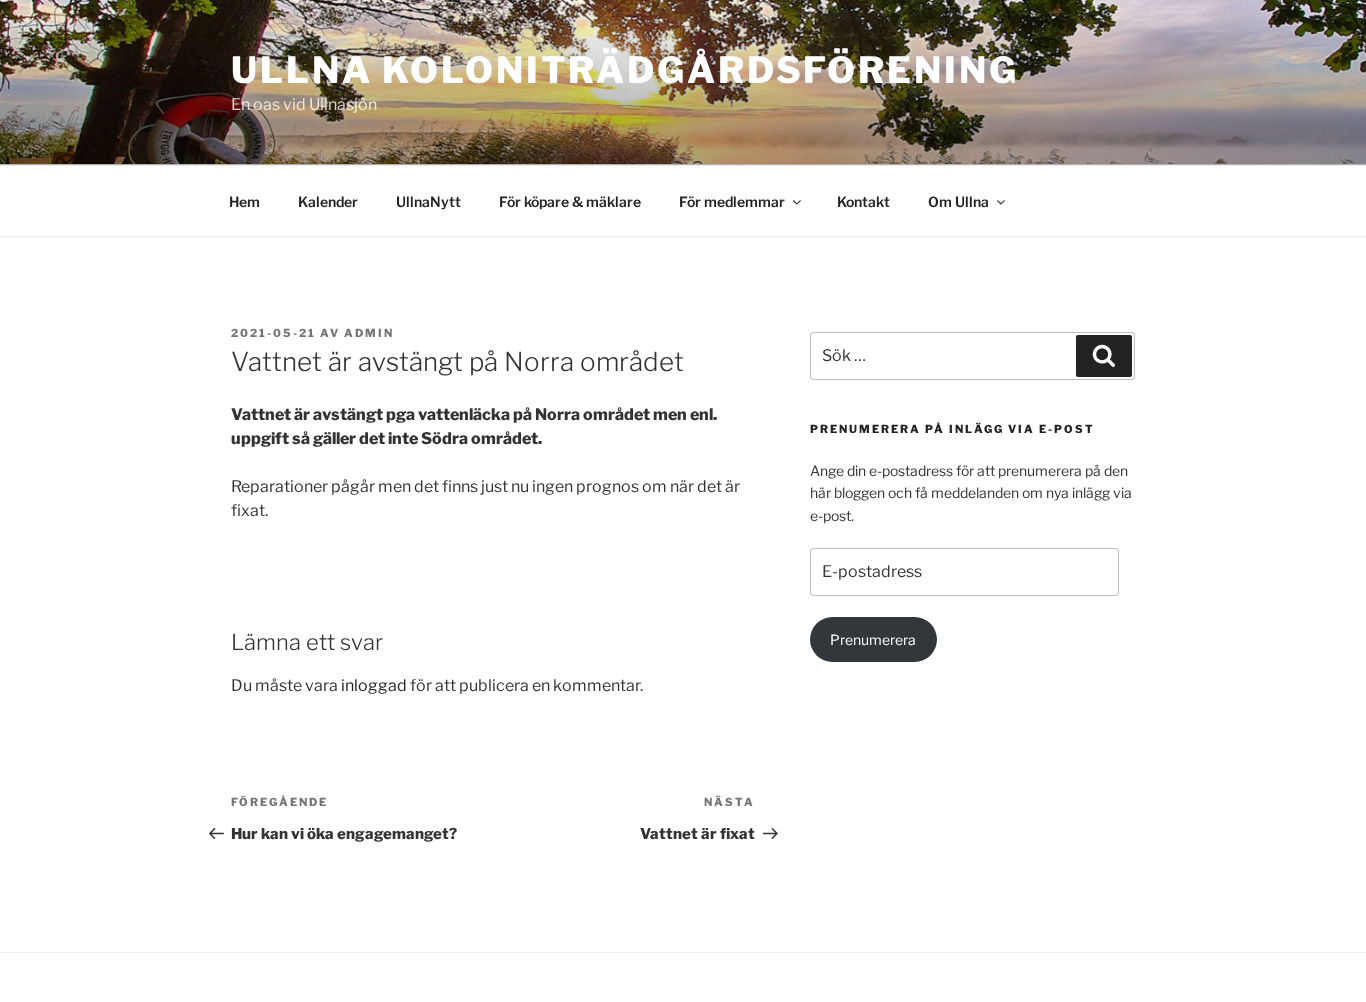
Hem (244, 201)
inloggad (374, 685)
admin (369, 333)
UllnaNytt (428, 201)
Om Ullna (958, 201)
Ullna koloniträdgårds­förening (625, 70)
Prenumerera (873, 639)
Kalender (328, 201)
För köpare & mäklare (570, 201)
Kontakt (863, 201)
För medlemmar (732, 201)
